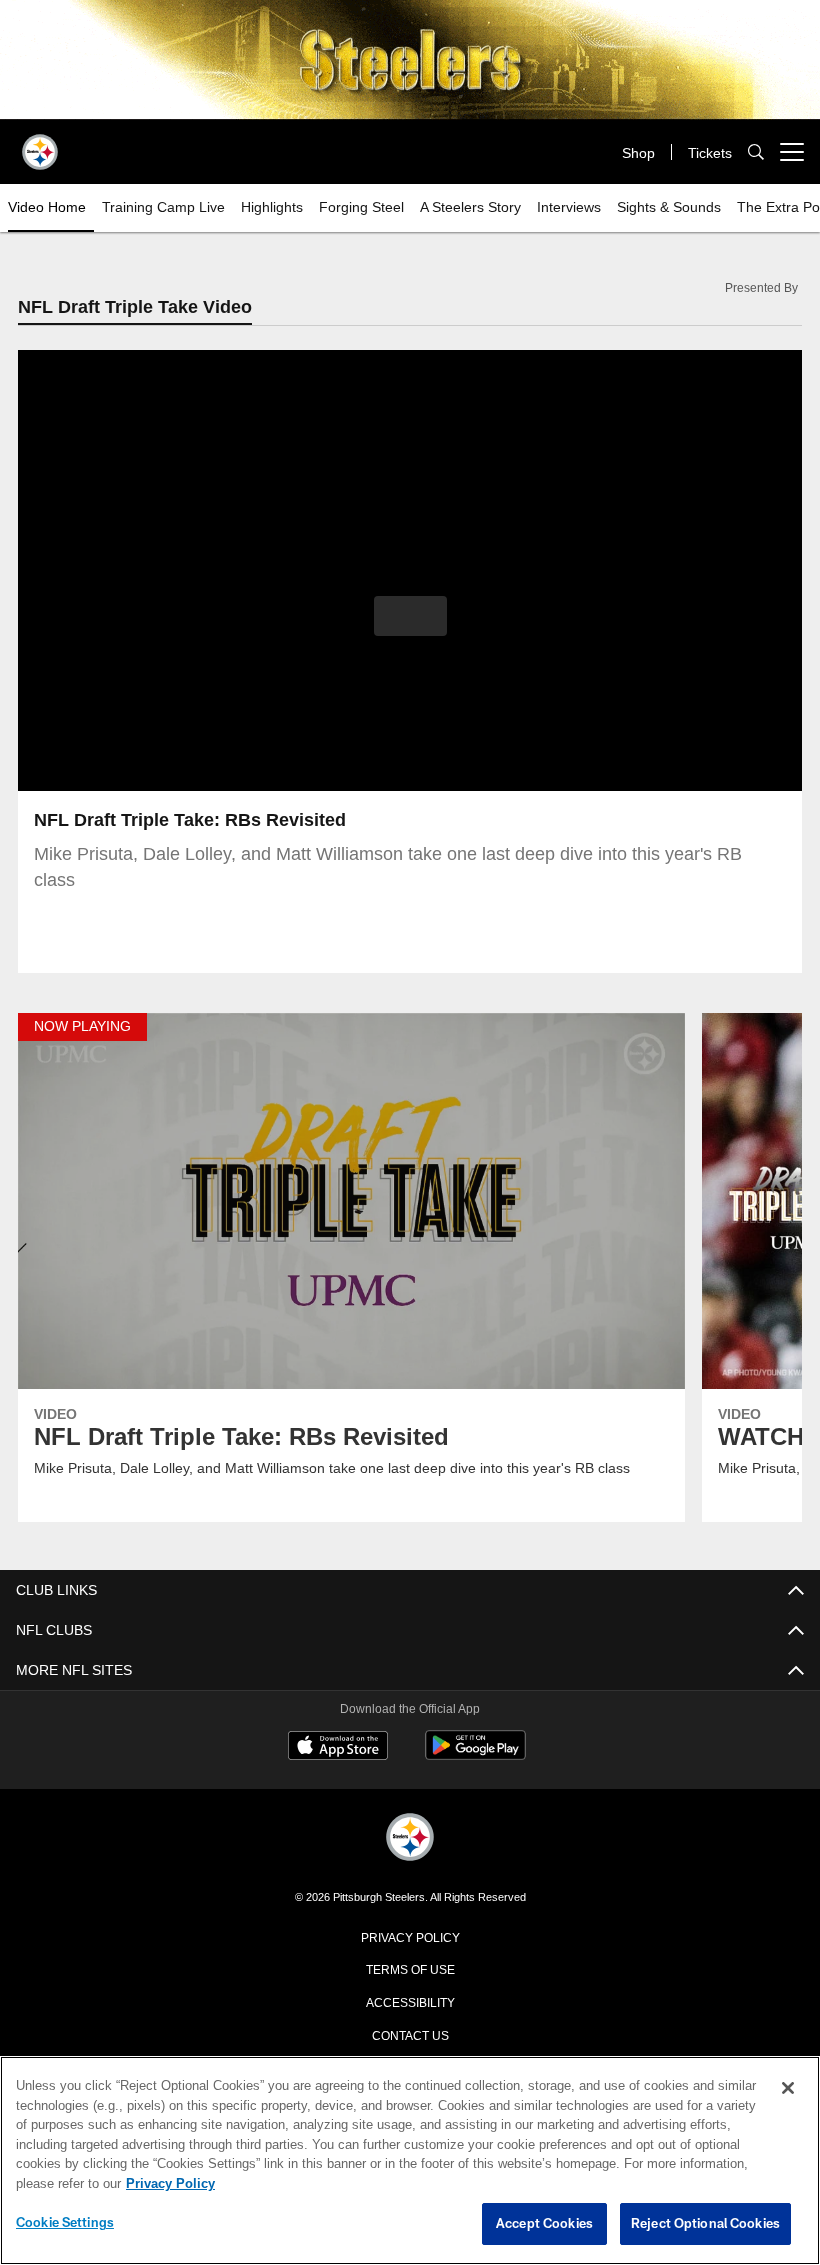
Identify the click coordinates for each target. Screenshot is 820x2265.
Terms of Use (410, 1970)
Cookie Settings (65, 2223)
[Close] (788, 2089)
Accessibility (410, 2003)
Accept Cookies (544, 2224)
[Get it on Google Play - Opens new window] (475, 1757)
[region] (410, 2161)
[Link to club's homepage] (40, 144)
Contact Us (410, 2036)
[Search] (756, 152)
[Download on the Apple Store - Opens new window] (338, 1750)
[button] (410, 617)
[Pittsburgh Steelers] (410, 1840)
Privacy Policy (410, 1938)
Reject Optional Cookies (705, 2224)
